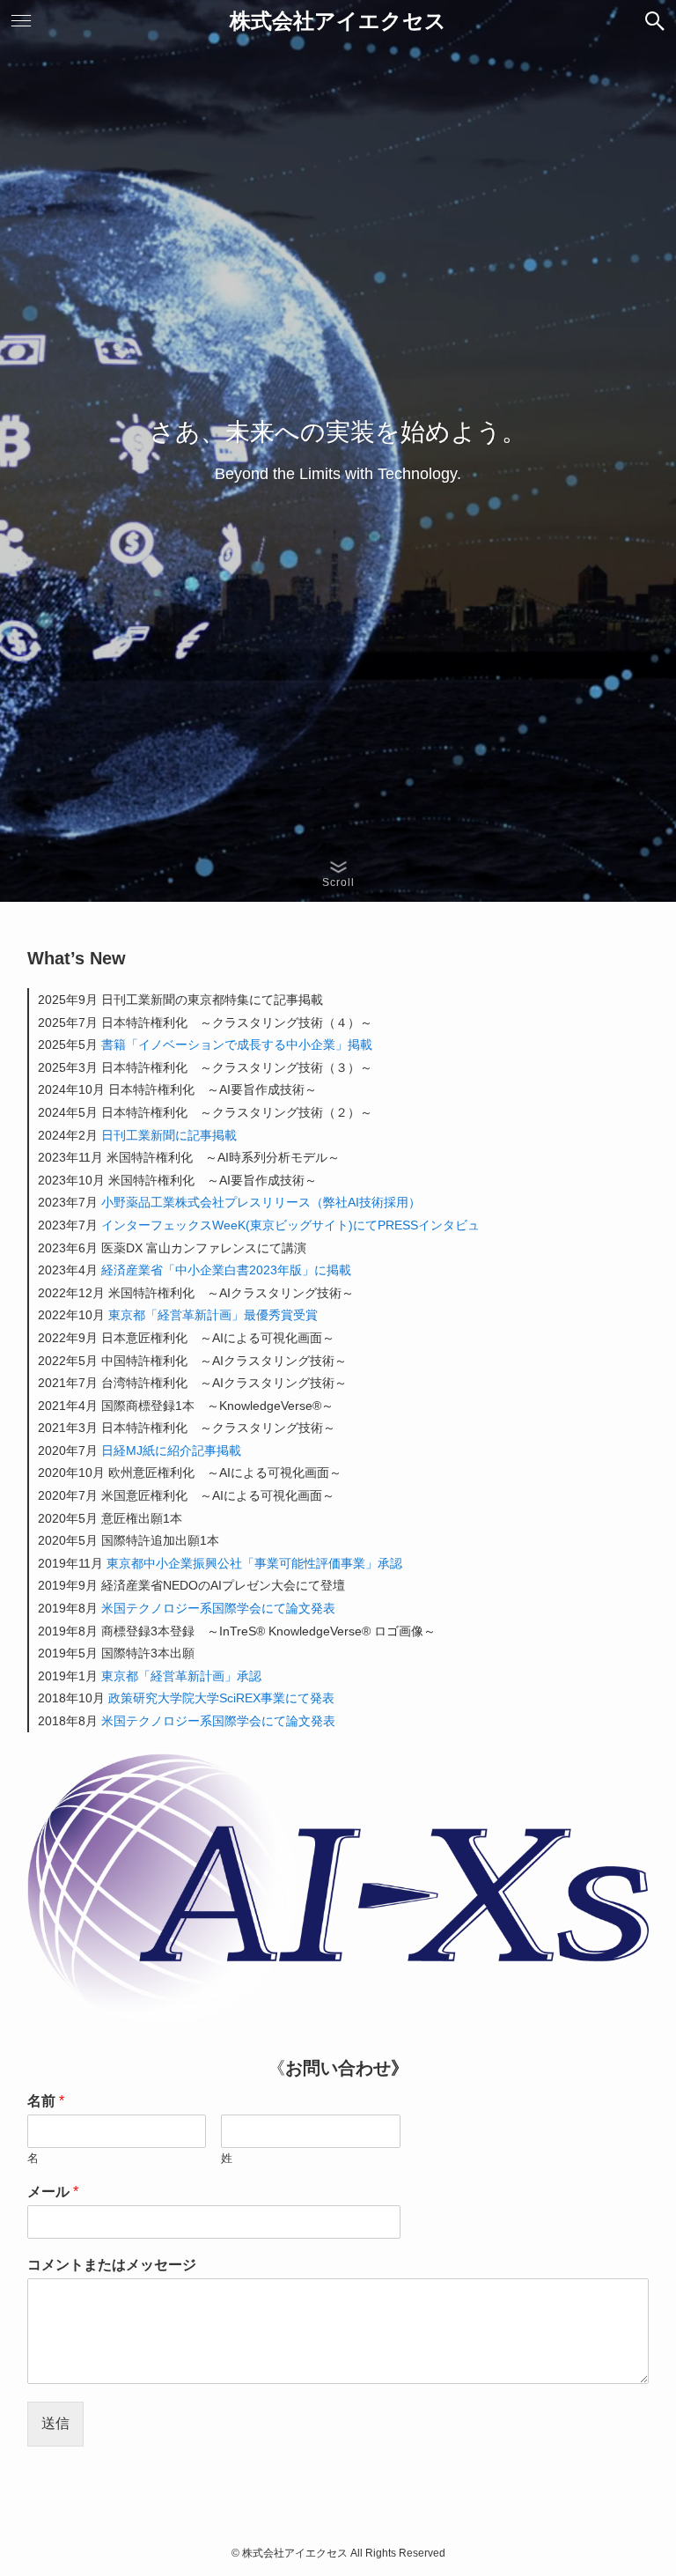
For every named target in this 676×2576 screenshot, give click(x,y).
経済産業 (126, 1270)
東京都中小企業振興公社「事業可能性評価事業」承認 (254, 1563)
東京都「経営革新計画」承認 (181, 1676)
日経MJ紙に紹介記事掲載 (171, 1450)
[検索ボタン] (655, 21)
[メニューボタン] (21, 21)
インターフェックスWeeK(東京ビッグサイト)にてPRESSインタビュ (290, 1225)
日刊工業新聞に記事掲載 (169, 1135)
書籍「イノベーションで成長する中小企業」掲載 (237, 1044)
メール (53, 2192)
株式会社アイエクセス (338, 21)
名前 (46, 2101)
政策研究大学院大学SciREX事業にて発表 (221, 1698)
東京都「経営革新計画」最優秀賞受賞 (213, 1315)
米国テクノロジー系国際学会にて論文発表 (218, 1608)
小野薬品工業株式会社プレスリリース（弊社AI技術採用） (261, 1202)
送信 (55, 2423)
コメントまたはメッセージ (112, 2265)
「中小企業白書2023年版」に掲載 (257, 1270)
